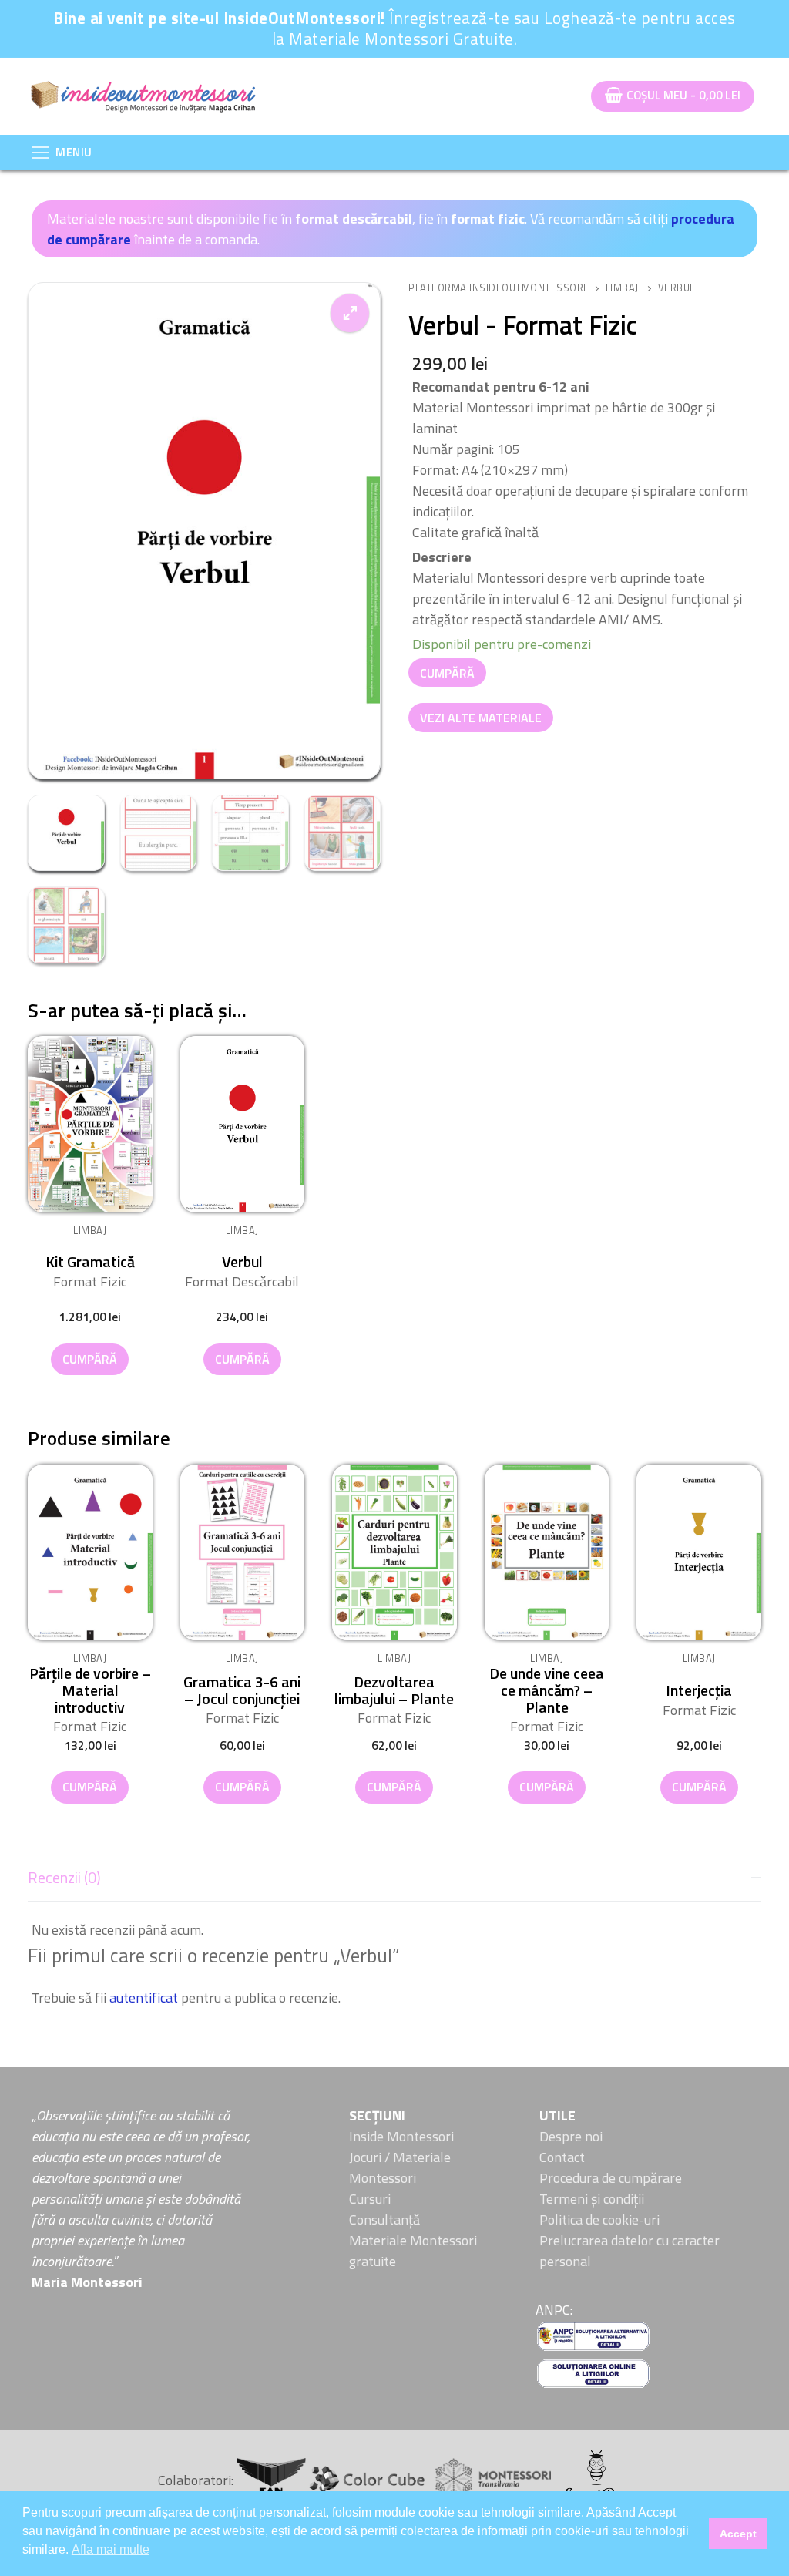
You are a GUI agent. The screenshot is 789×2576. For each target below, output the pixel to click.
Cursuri (370, 2199)
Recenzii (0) (64, 1878)
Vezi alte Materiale (481, 718)
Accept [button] (738, 2534)
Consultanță (384, 2220)
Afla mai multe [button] (111, 2549)
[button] (350, 313)
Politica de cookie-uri (599, 2220)
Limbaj (622, 288)
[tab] (394, 1933)
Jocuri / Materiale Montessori (400, 2167)
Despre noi (571, 2136)
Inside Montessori (401, 2136)
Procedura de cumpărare (611, 2178)
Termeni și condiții (592, 2199)
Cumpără (447, 673)
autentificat (144, 1998)
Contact (562, 2157)
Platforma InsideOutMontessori (497, 288)
